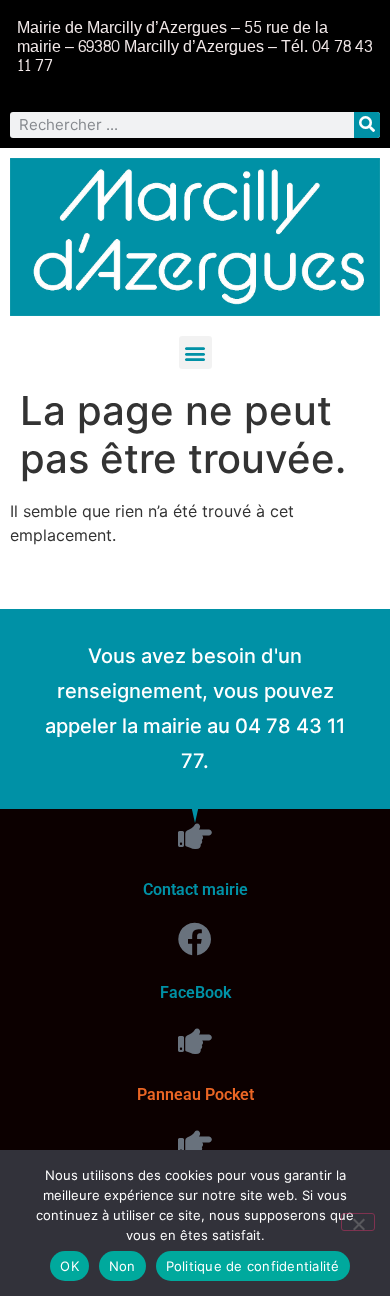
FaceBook (195, 992)
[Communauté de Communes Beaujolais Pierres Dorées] (195, 1143)
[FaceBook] (195, 939)
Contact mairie (195, 889)
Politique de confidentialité (253, 1266)
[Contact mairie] (195, 836)
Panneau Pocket (195, 1094)
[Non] (358, 1222)
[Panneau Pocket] (195, 1041)
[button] (195, 352)
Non (122, 1266)
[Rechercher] (367, 125)
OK (69, 1266)
